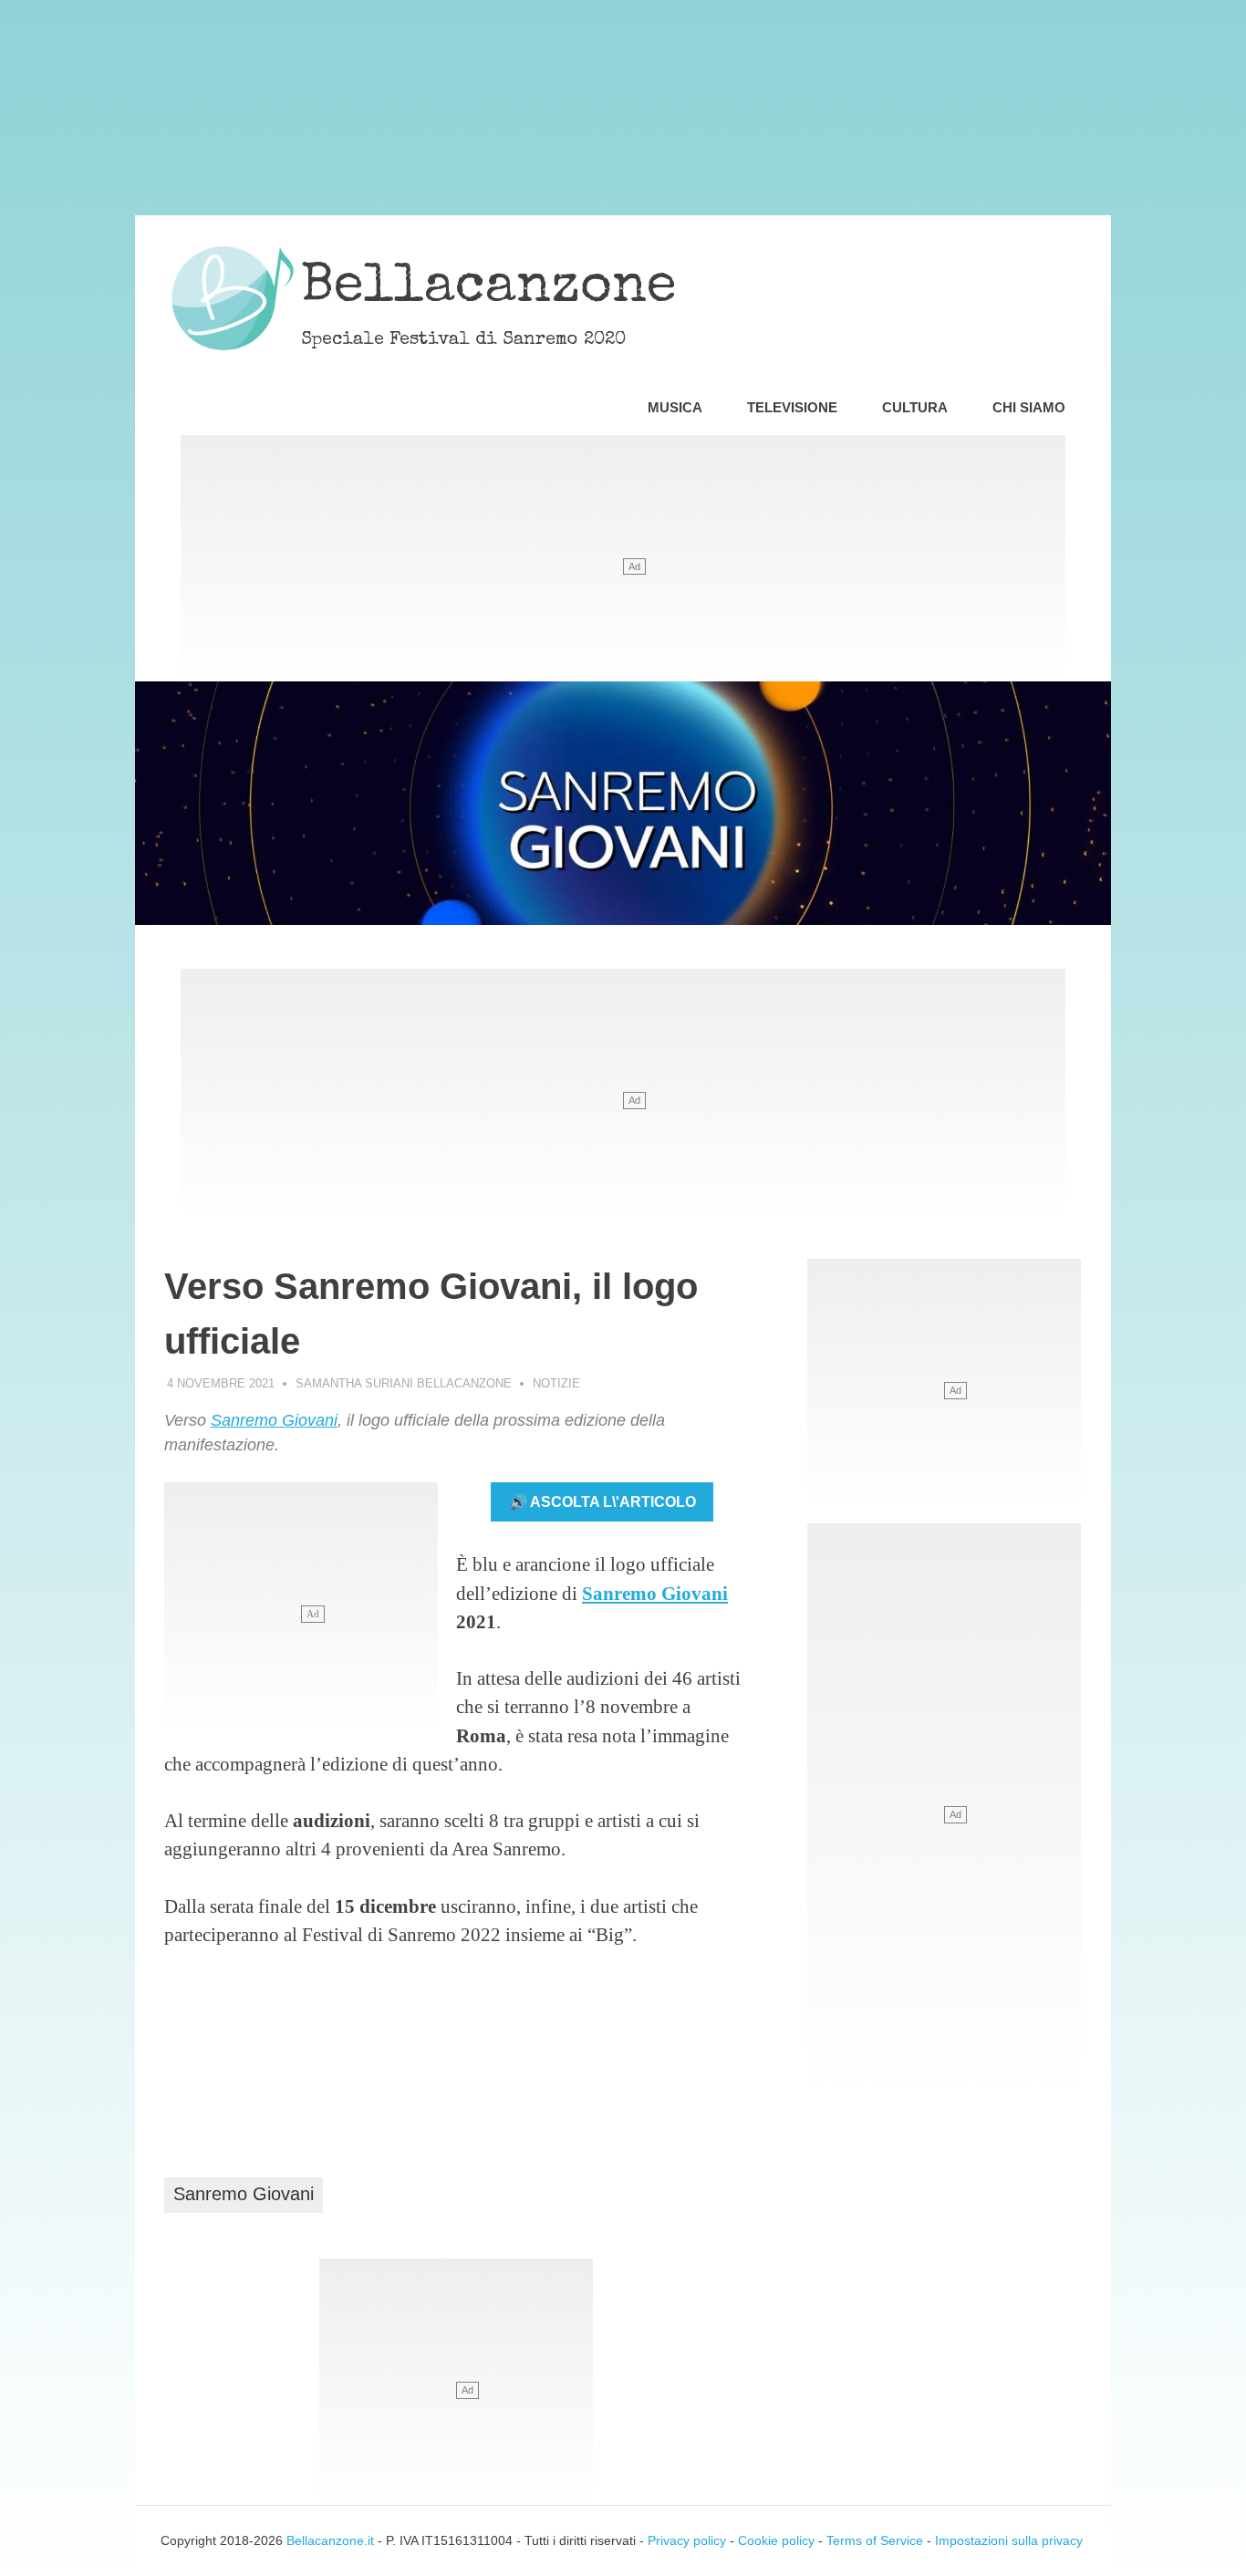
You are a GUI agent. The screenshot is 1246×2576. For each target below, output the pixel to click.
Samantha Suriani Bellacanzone (404, 1383)
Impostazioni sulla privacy (1009, 2540)
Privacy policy (687, 2540)
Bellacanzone (489, 289)
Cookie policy (776, 2540)
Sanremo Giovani (274, 1420)
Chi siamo (1029, 407)
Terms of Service (875, 2540)
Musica (675, 407)
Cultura (915, 407)
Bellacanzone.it (330, 2540)
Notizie (556, 1383)
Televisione (792, 407)
